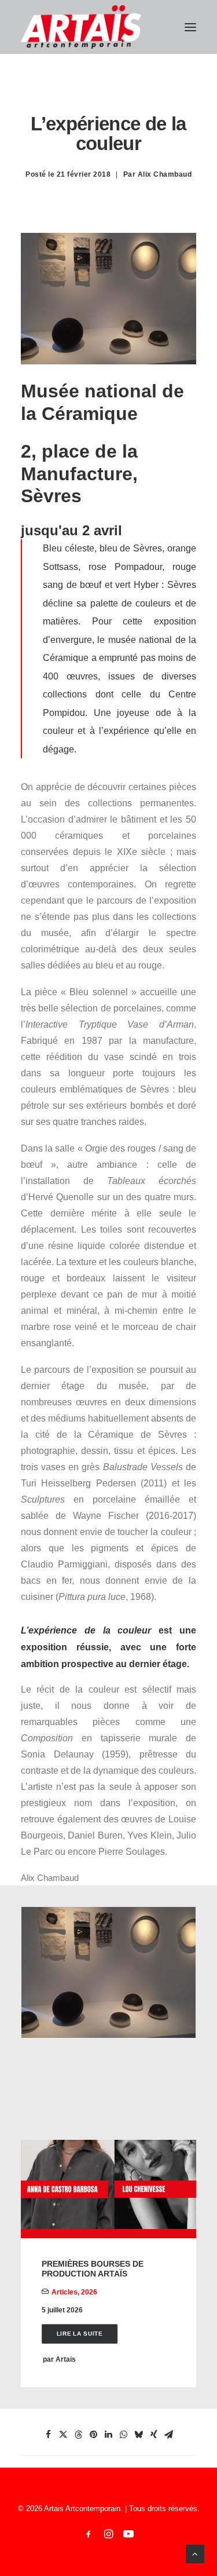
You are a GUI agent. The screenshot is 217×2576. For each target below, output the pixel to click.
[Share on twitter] (64, 2435)
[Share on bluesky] (139, 2435)
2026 (89, 2292)
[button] (190, 27)
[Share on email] (169, 2435)
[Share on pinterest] (94, 2435)
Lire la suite (80, 2334)
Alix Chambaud (165, 174)
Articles (65, 2292)
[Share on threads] (79, 2435)
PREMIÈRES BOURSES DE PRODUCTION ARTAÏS (93, 2269)
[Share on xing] (154, 2435)
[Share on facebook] (49, 2435)
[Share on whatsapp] (124, 2435)
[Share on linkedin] (109, 2435)
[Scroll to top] (195, 2553)
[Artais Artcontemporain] (81, 27)
